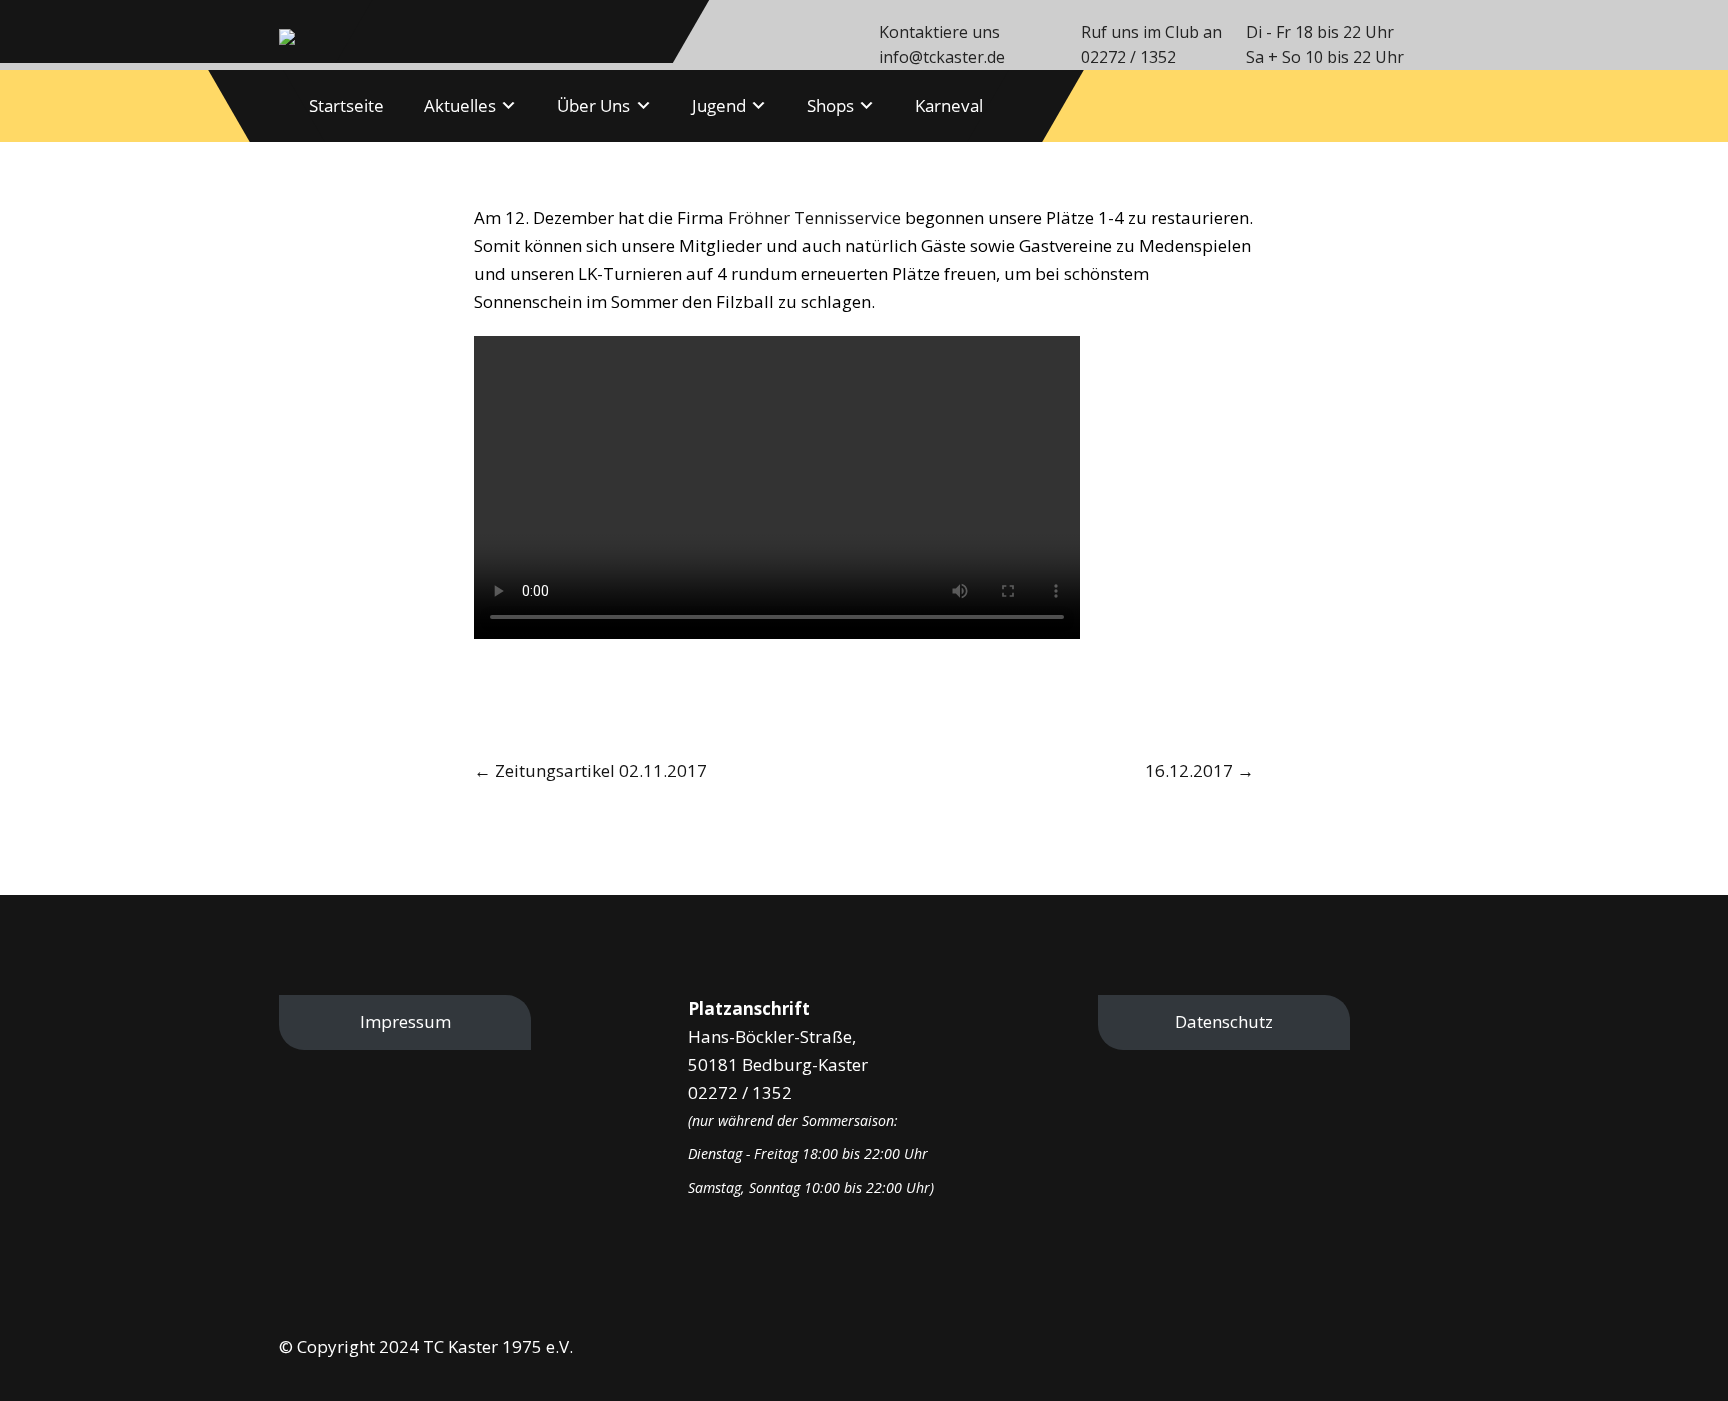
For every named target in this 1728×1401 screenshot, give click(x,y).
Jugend (719, 105)
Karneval (949, 105)
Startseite (346, 105)
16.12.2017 (1199, 770)
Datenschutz (1224, 1021)
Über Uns (593, 105)
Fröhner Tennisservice (814, 217)
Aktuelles (460, 105)
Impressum (405, 1021)
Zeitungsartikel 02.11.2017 (590, 770)
